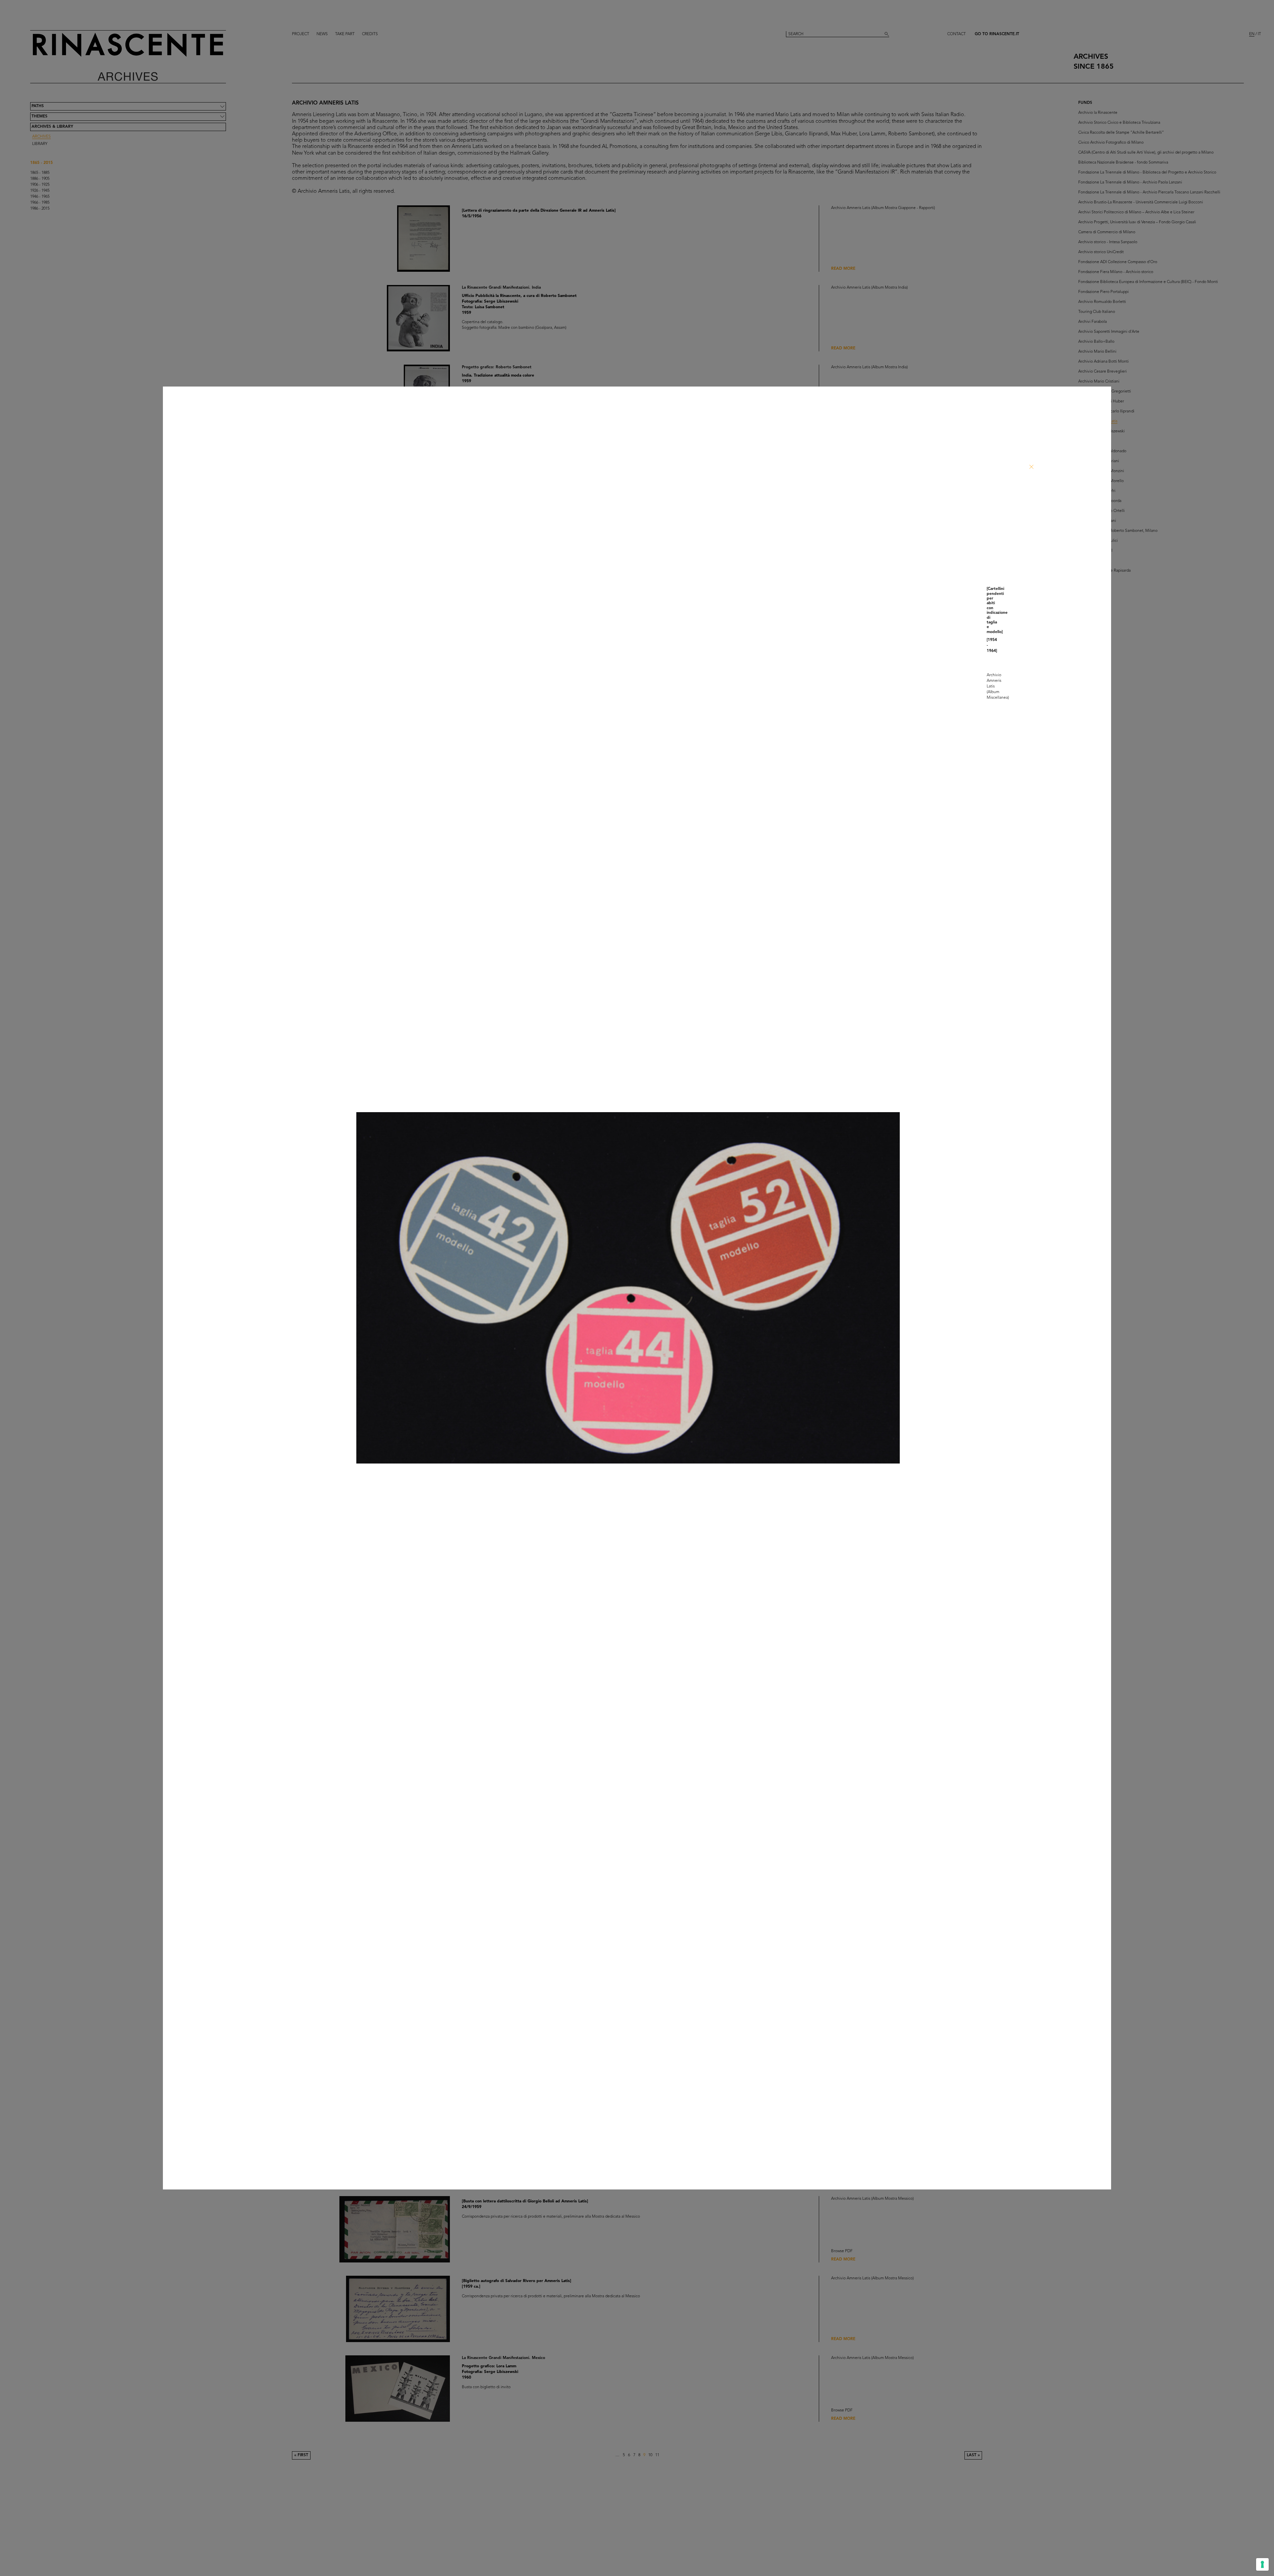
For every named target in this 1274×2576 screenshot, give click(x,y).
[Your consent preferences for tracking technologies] (1262, 2564)
